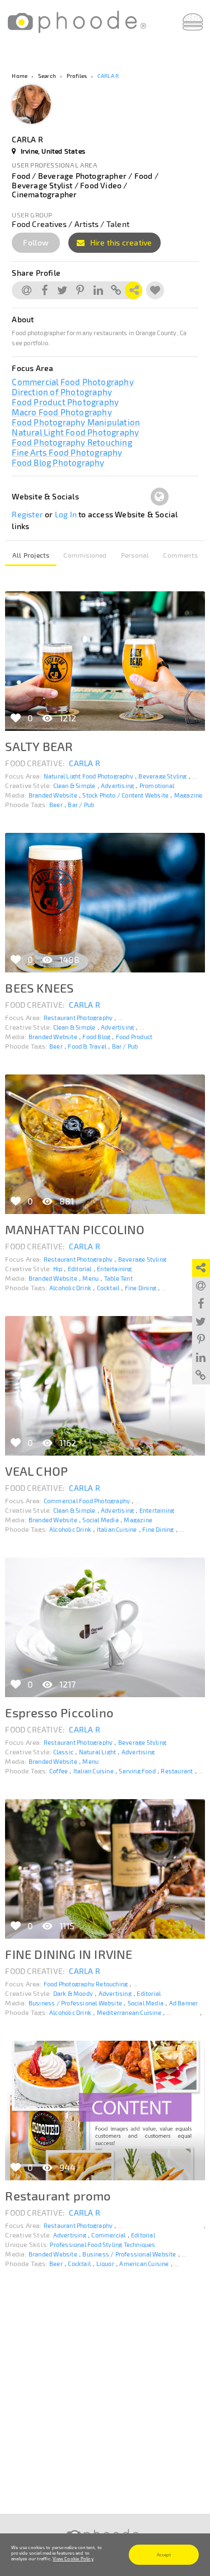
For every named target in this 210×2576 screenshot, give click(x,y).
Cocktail (108, 1288)
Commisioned (85, 555)
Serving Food (137, 1771)
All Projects (31, 555)
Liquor (105, 2264)
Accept (164, 2555)
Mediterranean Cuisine (129, 2012)
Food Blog (96, 1037)
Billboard (194, 2254)
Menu (90, 1278)
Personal (135, 555)
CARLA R (108, 76)
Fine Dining (141, 1288)
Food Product (134, 1037)
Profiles (77, 76)
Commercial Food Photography (73, 382)
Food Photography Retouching (72, 442)
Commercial (108, 2235)
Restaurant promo (58, 2195)
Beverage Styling (162, 776)
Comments (180, 555)
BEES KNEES (39, 988)
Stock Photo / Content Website (125, 795)
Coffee (59, 1771)
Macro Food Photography (62, 412)
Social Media (100, 1520)
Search (47, 76)
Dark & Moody (73, 1993)
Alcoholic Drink (70, 1288)
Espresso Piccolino (59, 1712)
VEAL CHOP (36, 1471)
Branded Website (53, 795)
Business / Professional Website (75, 2003)
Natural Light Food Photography (75, 432)
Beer (56, 805)
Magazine (188, 795)
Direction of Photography (62, 392)
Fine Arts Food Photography (67, 452)
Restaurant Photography (78, 1018)
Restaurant (177, 1771)
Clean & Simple (74, 786)
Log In (66, 514)
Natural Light (98, 1752)
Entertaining (114, 1269)
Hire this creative (120, 242)
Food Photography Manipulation (76, 422)
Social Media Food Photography (162, 1018)
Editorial (80, 1269)
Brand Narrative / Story (173, 1027)
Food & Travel (87, 1046)
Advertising (117, 786)
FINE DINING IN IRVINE (69, 1954)
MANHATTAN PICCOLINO (75, 1229)
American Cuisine (144, 2264)
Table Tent (118, 1278)
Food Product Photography (65, 402)
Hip (58, 1269)
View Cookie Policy (73, 2559)
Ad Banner (184, 2003)
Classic (63, 1752)
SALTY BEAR (39, 746)
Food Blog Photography (58, 462)
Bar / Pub (81, 805)
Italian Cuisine (117, 1529)
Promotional (157, 786)
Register (27, 514)
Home (20, 76)
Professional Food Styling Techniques (102, 2244)
